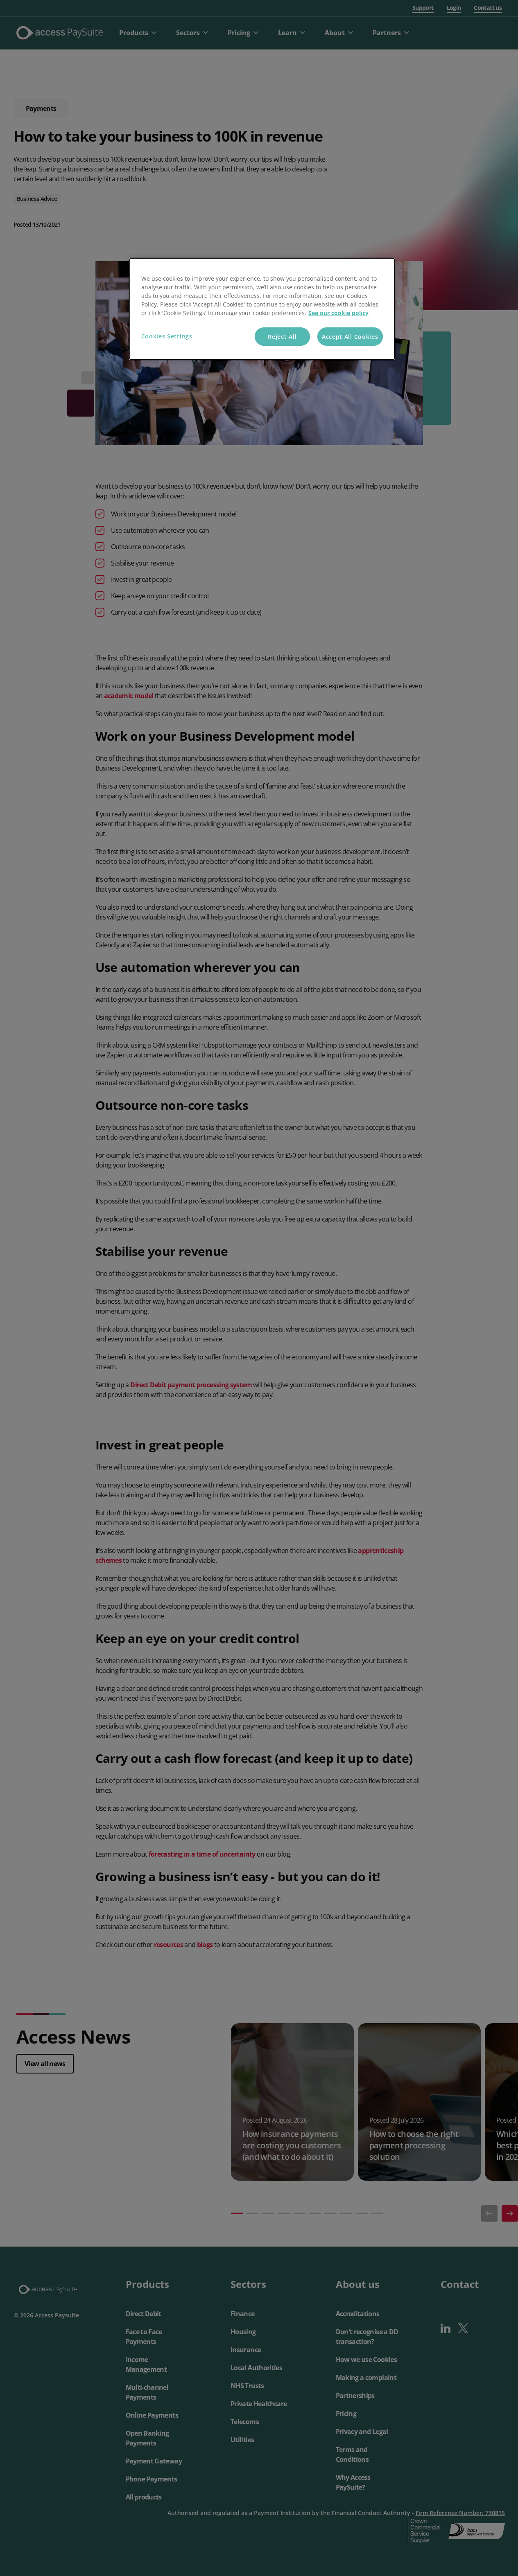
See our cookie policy (338, 313)
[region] (262, 309)
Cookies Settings (167, 336)
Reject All (282, 337)
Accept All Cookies (350, 337)
